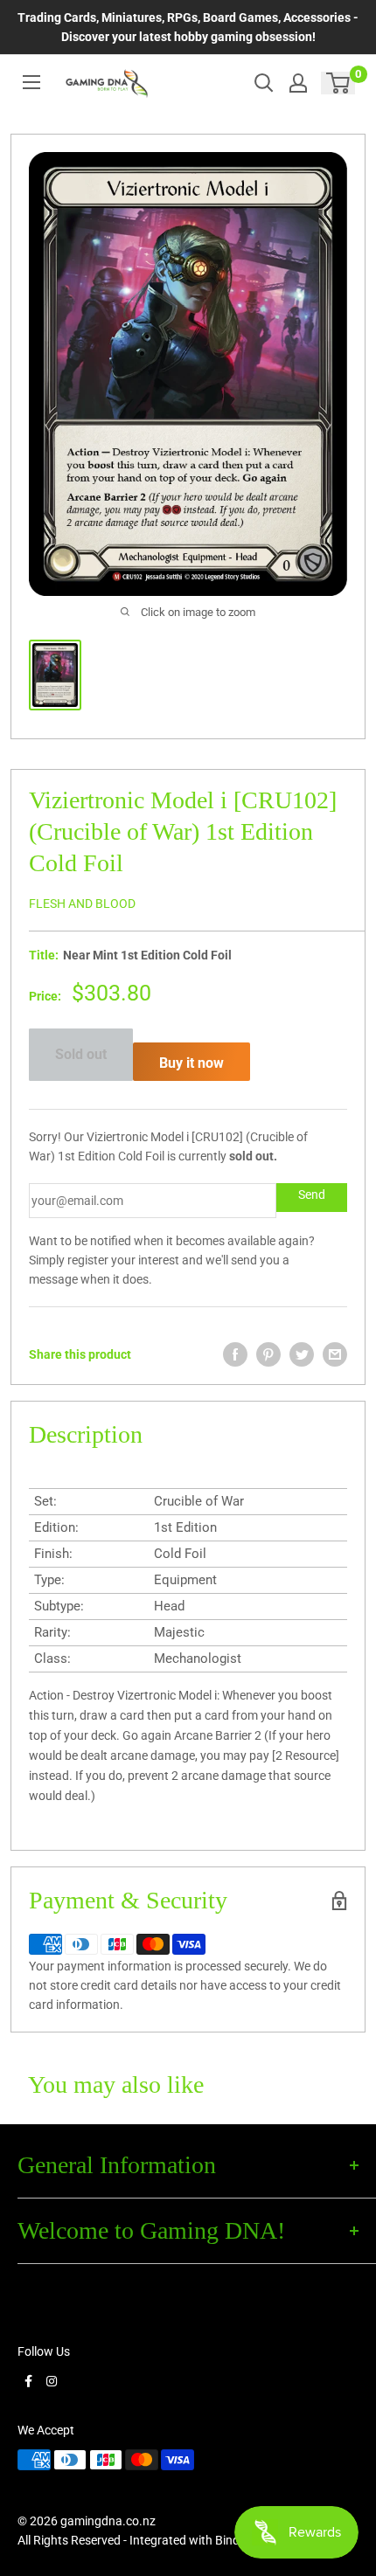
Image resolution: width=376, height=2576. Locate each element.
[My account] (298, 83)
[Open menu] (31, 82)
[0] (339, 83)
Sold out (81, 1054)
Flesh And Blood (82, 904)
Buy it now (191, 1063)
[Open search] (264, 83)
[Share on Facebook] (235, 1354)
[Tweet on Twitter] (302, 1354)
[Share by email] (335, 1354)
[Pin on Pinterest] (268, 1354)
